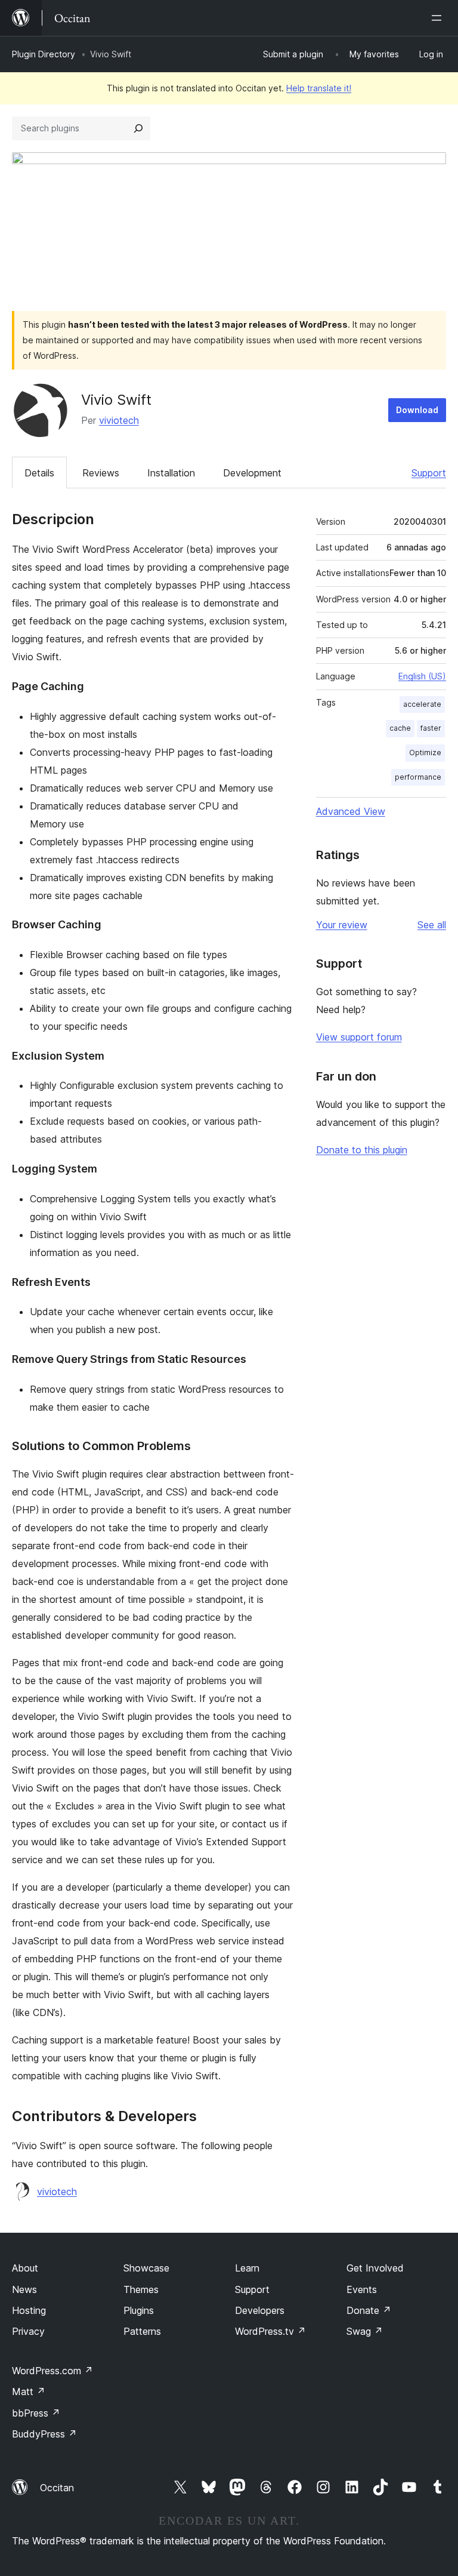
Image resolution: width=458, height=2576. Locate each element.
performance (418, 777)
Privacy (28, 2331)
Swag (365, 2331)
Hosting (29, 2310)
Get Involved (375, 2268)
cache (400, 728)
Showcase (146, 2268)
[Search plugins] (138, 128)
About (25, 2268)
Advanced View (351, 811)
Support (429, 473)
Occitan (57, 2488)
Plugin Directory (44, 54)
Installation (171, 473)
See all (432, 925)
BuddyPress (44, 2434)
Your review (342, 925)
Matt (29, 2392)
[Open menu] (439, 18)
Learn (247, 2268)
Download (417, 410)
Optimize (425, 753)
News (24, 2289)
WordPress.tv (270, 2331)
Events (362, 2289)
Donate (369, 2310)
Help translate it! (319, 88)
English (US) (422, 676)
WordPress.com (52, 2371)
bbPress (36, 2413)
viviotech (119, 420)
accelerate (422, 704)
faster (431, 728)
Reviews (101, 473)
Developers (260, 2310)
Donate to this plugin (362, 1150)
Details (39, 473)
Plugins (139, 2310)
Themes (141, 2289)
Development (252, 473)
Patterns (142, 2331)
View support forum (359, 1037)
